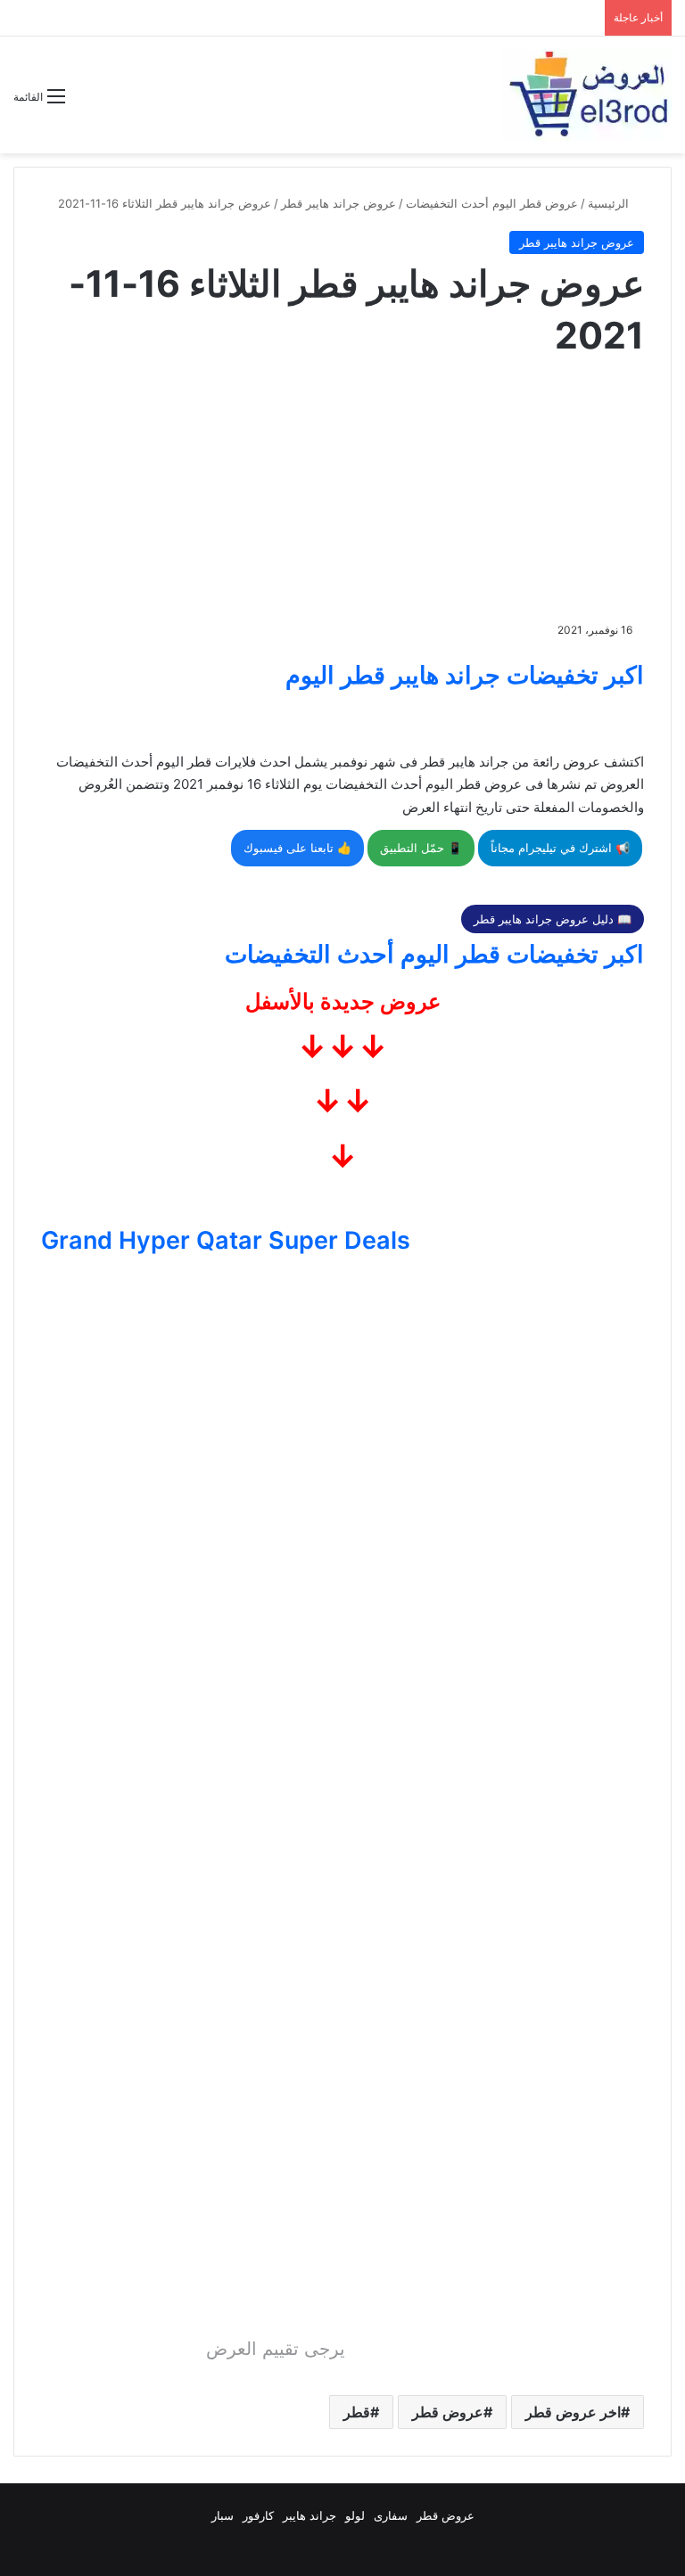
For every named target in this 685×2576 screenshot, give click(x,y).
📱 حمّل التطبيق (421, 848)
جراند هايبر (309, 2515)
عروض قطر (448, 2412)
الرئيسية (610, 203)
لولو (355, 2515)
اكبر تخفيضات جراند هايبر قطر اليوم (465, 675)
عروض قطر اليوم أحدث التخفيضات (492, 203)
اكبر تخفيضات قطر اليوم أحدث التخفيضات (434, 954)
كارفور (258, 2515)
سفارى (391, 2515)
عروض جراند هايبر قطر (338, 203)
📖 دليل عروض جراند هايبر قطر (553, 919)
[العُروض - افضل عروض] (587, 95)
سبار (223, 2515)
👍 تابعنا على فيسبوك (297, 848)
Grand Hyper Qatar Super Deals (226, 1240)
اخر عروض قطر (573, 2412)
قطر (357, 2412)
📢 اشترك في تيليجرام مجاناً (560, 848)
